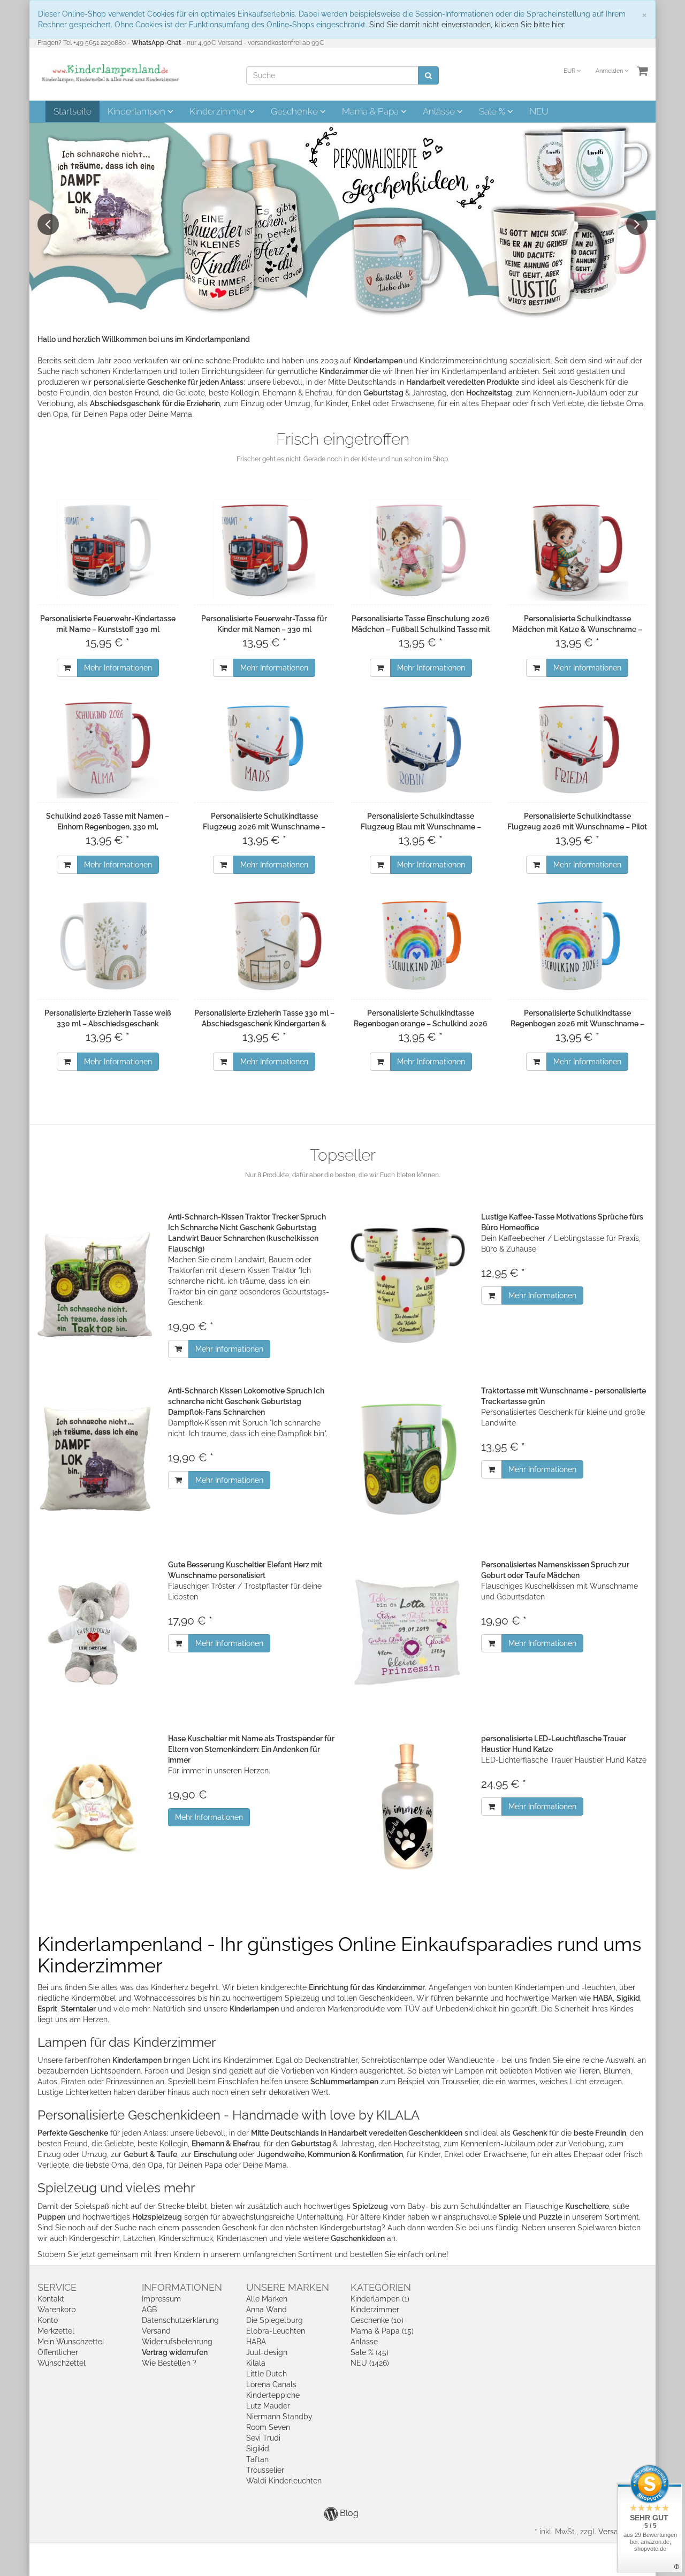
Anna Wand (267, 2310)
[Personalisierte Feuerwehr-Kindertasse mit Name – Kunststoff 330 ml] (108, 550)
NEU (539, 111)
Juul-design (267, 2352)
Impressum (161, 2299)
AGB (149, 2310)
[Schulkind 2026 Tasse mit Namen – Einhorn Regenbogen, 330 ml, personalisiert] (108, 748)
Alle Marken (267, 2299)
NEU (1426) (370, 2363)
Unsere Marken (288, 2287)
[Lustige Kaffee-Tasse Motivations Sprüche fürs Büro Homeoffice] (408, 1285)
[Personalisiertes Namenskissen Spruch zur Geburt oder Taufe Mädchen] (408, 1633)
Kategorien (381, 2287)
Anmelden (610, 71)
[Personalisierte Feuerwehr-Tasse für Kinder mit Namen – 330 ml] (265, 550)
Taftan (257, 2459)
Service (57, 2287)
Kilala (256, 2363)
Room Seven (268, 2427)
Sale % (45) (370, 2352)
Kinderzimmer (219, 111)
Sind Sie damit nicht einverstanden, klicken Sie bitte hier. (467, 25)
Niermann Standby (279, 2417)
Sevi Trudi (263, 2438)
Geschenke (295, 111)
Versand (156, 2331)
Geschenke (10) (377, 2320)
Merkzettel (56, 2331)
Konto (48, 2320)
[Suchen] (428, 75)
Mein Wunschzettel (71, 2342)
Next (637, 224)
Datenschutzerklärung (180, 2320)
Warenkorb (57, 2310)
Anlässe (440, 111)
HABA (256, 2342)
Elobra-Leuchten (276, 2331)
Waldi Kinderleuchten (284, 2481)
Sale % (493, 111)
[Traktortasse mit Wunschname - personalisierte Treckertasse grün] (408, 1459)
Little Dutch (267, 2374)
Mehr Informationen (118, 668)
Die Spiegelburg (275, 2320)
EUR (570, 71)
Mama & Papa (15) (382, 2331)
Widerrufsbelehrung (177, 2342)
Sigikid (258, 2449)
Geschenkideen (358, 2238)
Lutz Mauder (268, 2406)
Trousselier (265, 2470)
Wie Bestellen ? (169, 2363)
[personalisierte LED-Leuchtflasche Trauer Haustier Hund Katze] (408, 1807)
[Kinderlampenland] (109, 73)
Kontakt (51, 2299)
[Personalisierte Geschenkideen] (342, 222)
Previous (48, 224)
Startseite (73, 111)
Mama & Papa (371, 111)
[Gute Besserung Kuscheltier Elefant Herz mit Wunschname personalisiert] (95, 1633)
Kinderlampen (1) (380, 2299)
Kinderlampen (138, 111)
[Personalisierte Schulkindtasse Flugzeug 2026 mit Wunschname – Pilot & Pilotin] (578, 748)
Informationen (182, 2287)
